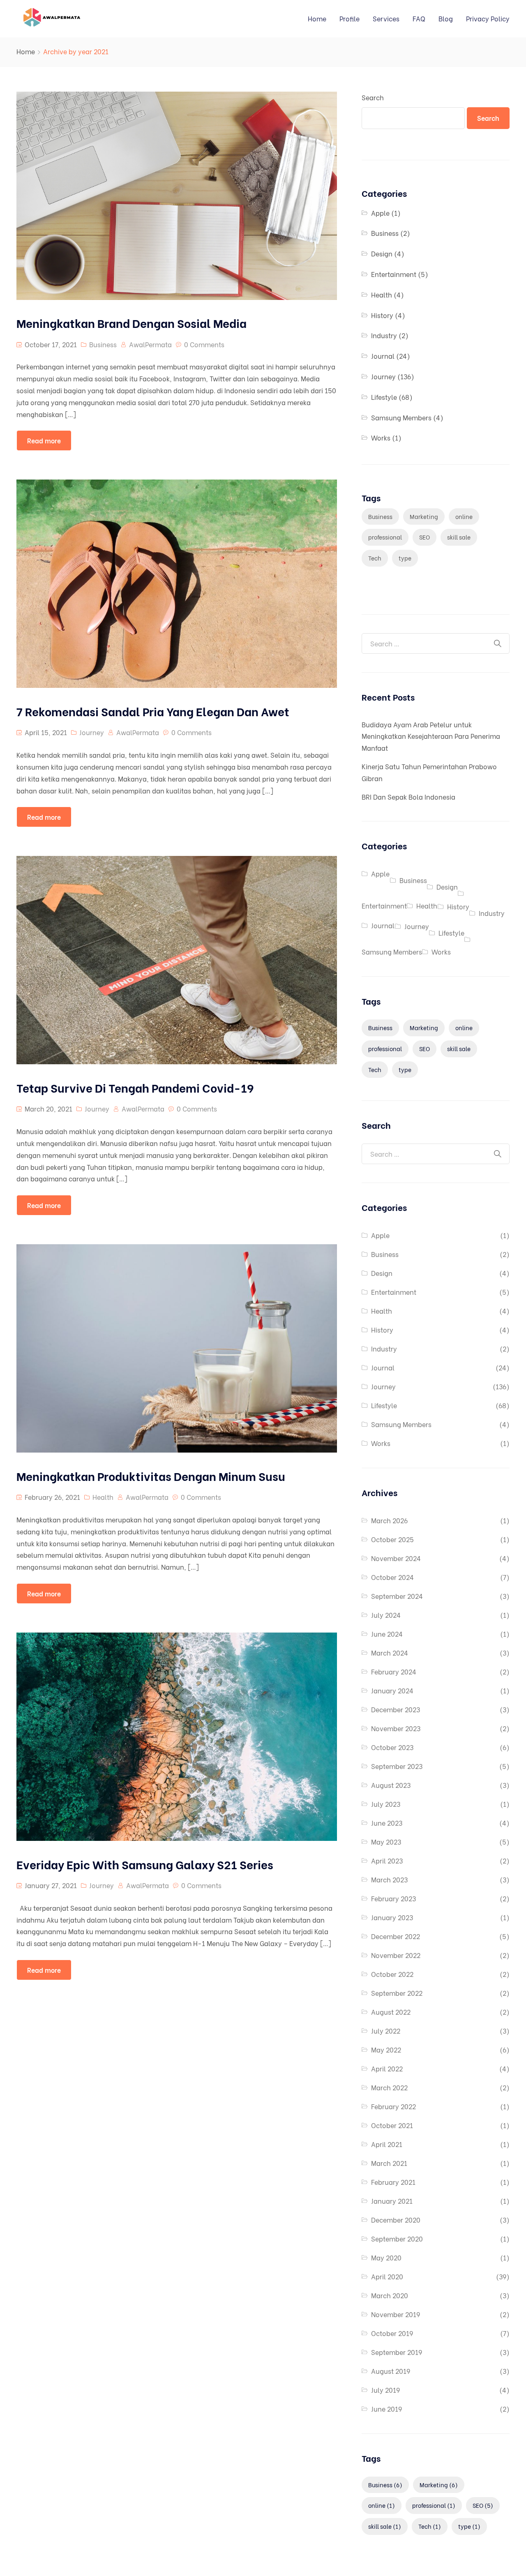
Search (373, 97)
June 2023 (387, 1823)
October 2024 (392, 1577)
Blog (446, 18)
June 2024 (387, 1634)
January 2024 (392, 1690)
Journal (383, 356)
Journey (92, 732)
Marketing (424, 516)
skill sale (459, 537)
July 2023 (386, 1804)
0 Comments (204, 344)
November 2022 (396, 1955)
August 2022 (391, 2012)
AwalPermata (150, 344)
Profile (350, 18)
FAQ (419, 18)
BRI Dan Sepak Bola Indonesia (408, 797)
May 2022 (386, 2049)
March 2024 (390, 1652)
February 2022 (393, 2106)
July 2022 (386, 2031)
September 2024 (397, 1596)
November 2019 (396, 2314)
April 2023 (387, 1860)
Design (382, 253)
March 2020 (390, 2295)
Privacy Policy (488, 18)
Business (103, 344)
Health (103, 1497)
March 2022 (389, 2087)
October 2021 (392, 2125)
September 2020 (397, 2238)
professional (385, 537)
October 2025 (392, 1539)
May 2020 (386, 2257)
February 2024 (394, 1671)
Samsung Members (401, 417)
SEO (424, 537)
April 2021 (387, 2144)
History (382, 315)
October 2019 (392, 2333)
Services (386, 18)
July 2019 (385, 2390)
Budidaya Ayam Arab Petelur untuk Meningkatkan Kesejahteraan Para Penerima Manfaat (431, 736)
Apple (380, 213)
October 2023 (392, 1747)
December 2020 (396, 2220)
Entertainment (394, 274)
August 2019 (391, 2371)
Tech (375, 558)
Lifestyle (384, 397)
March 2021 (389, 2163)
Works (381, 437)
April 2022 (387, 2068)
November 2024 (396, 1558)
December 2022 (396, 1936)
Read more (44, 440)
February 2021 (393, 2182)
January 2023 (392, 1917)
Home (317, 18)
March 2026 (389, 1520)
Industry (384, 335)
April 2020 (387, 2276)
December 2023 (396, 1709)
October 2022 (392, 1974)
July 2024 (386, 1615)
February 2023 (393, 1898)
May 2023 (386, 1841)
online (464, 516)
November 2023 (396, 1728)
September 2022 (397, 1993)
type (405, 558)
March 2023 (389, 1879)
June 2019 (386, 2409)
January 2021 (392, 2201)
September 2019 (397, 2352)
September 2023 (397, 1766)
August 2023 (391, 1785)
